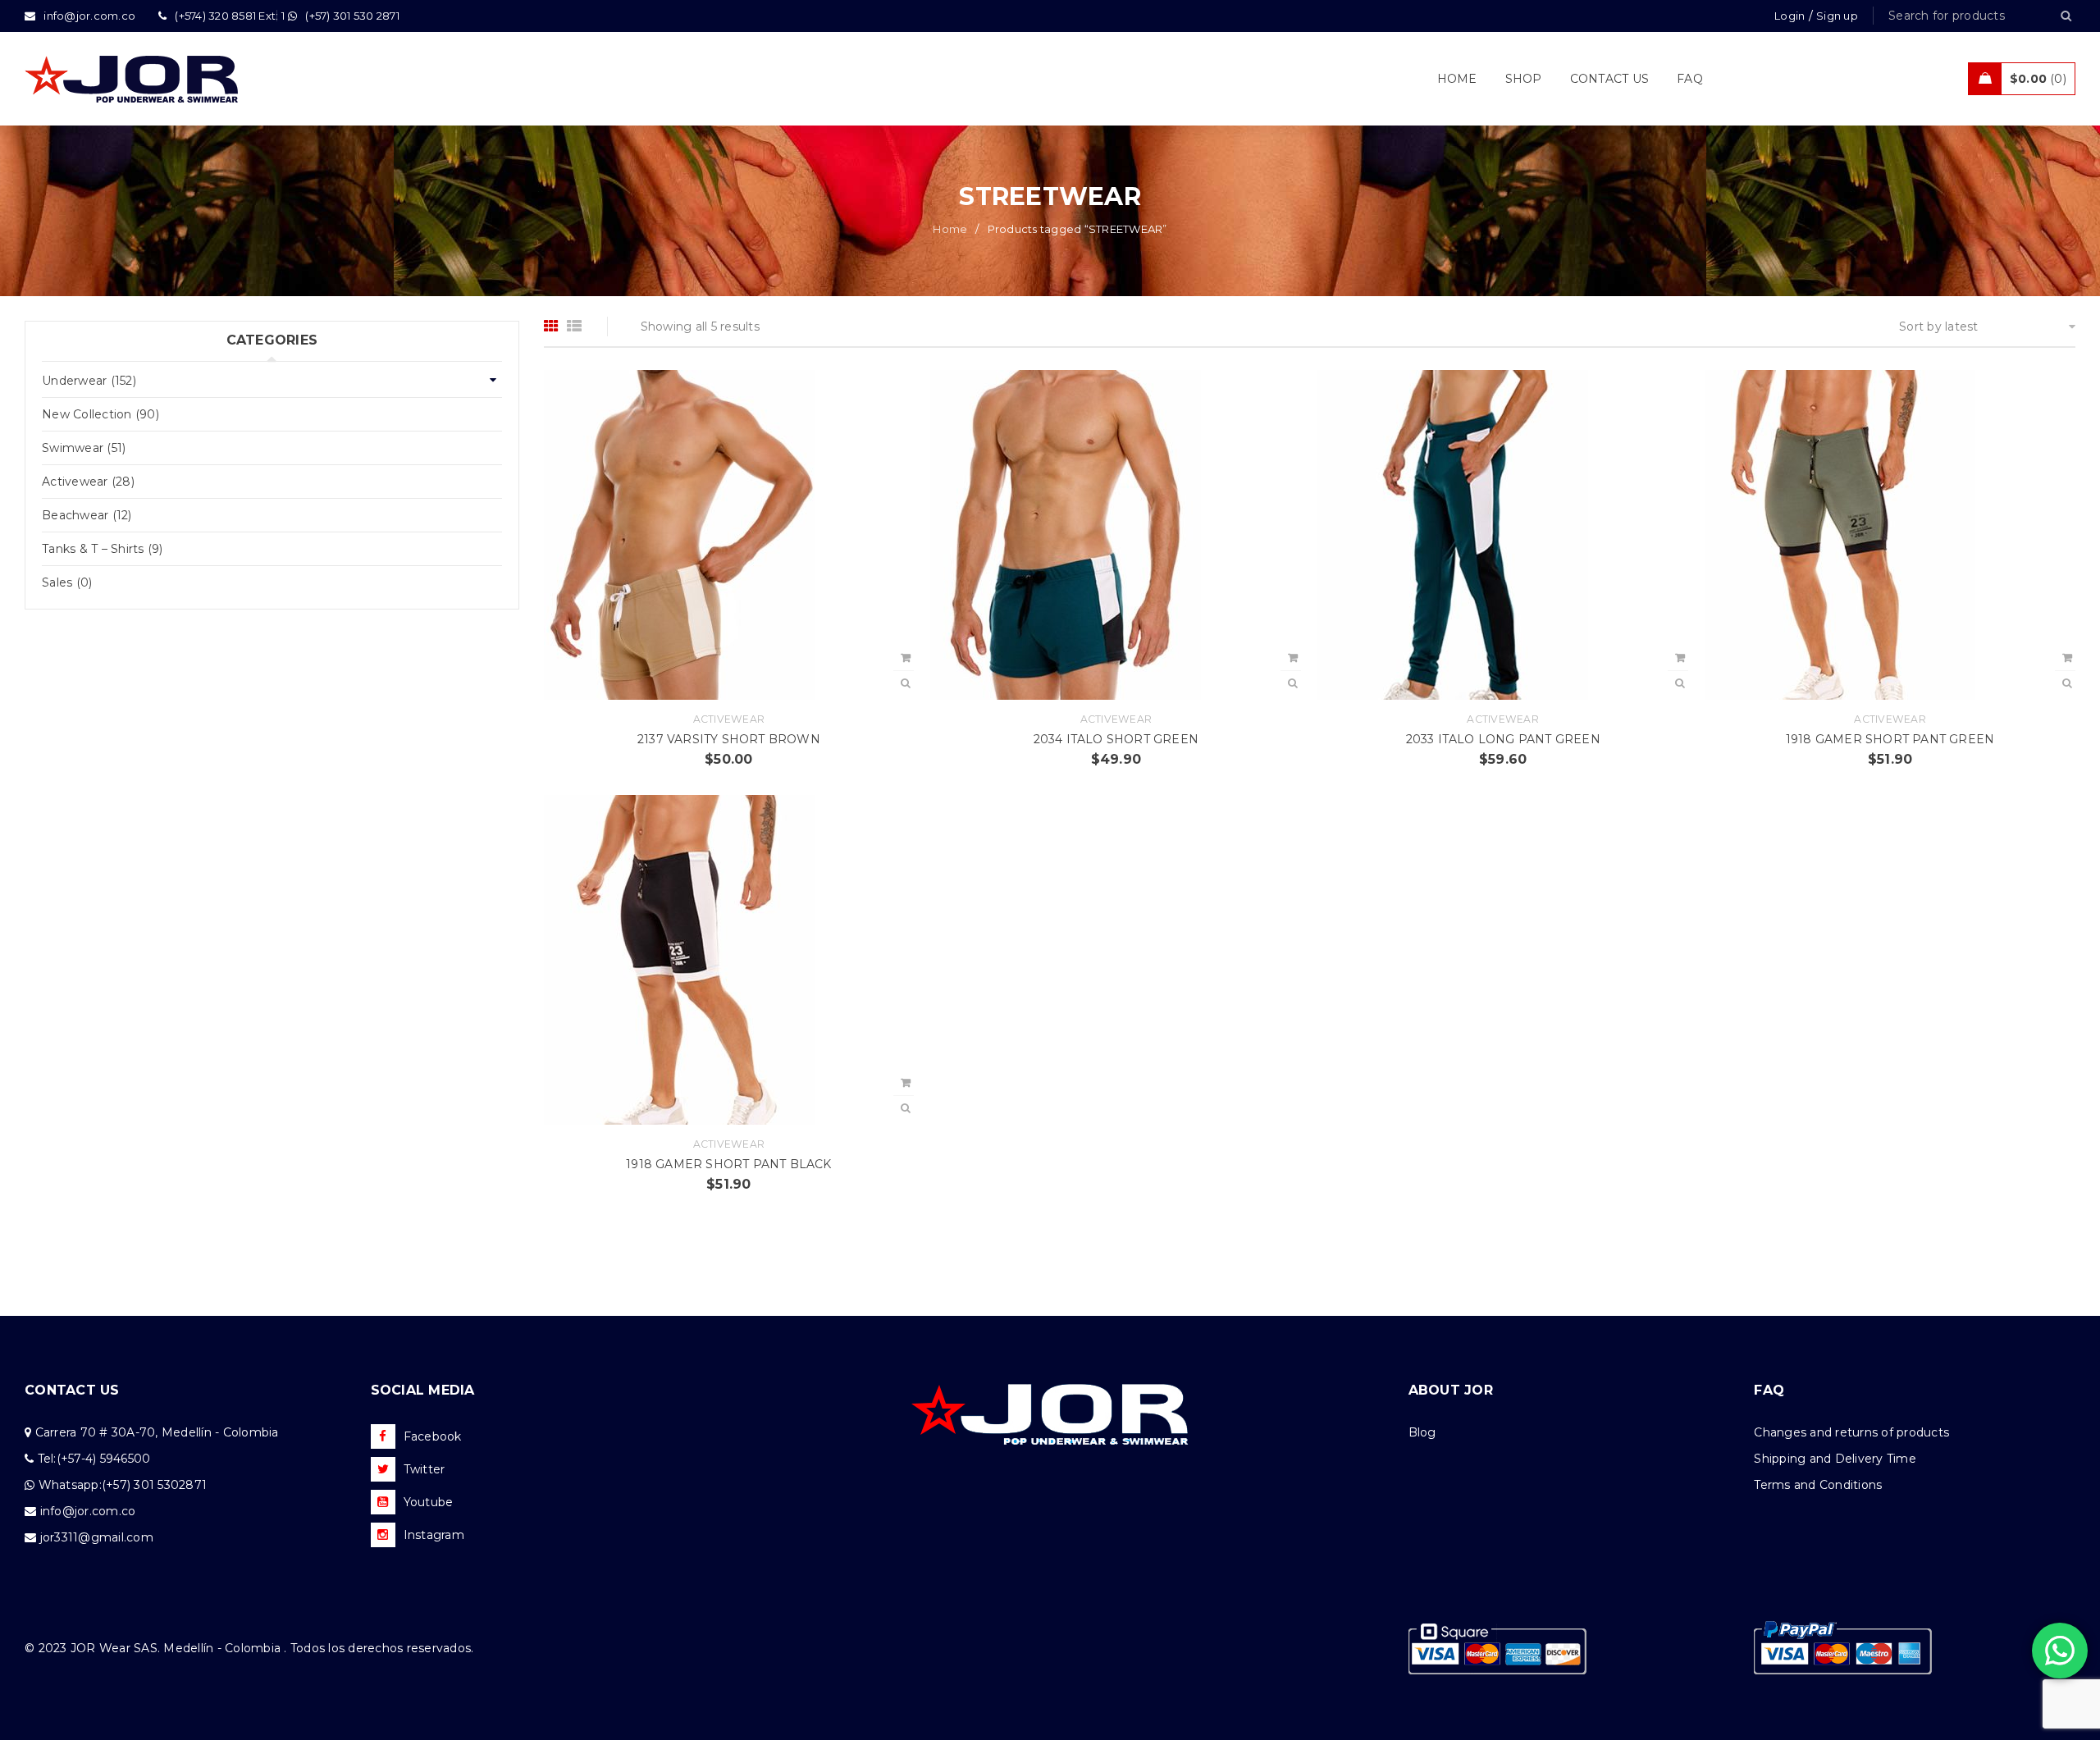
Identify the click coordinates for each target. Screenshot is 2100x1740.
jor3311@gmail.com (97, 1537)
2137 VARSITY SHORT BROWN (729, 739)
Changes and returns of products (1851, 1432)
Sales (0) (67, 582)
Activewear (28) (88, 482)
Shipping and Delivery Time (1835, 1459)
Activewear (729, 719)
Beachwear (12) (87, 515)
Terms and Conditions (1818, 1485)
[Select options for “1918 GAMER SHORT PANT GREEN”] (2067, 658)
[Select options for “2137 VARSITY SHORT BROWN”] (906, 658)
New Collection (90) (100, 414)
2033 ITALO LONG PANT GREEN (1503, 739)
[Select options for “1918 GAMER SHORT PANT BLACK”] (906, 1083)
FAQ (1769, 1390)
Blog (1422, 1432)
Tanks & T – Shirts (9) (103, 549)
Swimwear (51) (84, 448)
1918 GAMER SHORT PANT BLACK (728, 1164)
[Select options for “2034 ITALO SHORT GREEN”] (1293, 658)
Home (950, 229)
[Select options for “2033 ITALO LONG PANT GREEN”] (1680, 658)
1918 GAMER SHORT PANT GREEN (1890, 739)
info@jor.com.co (88, 1511)
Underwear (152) (89, 381)
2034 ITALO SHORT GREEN (1116, 739)
